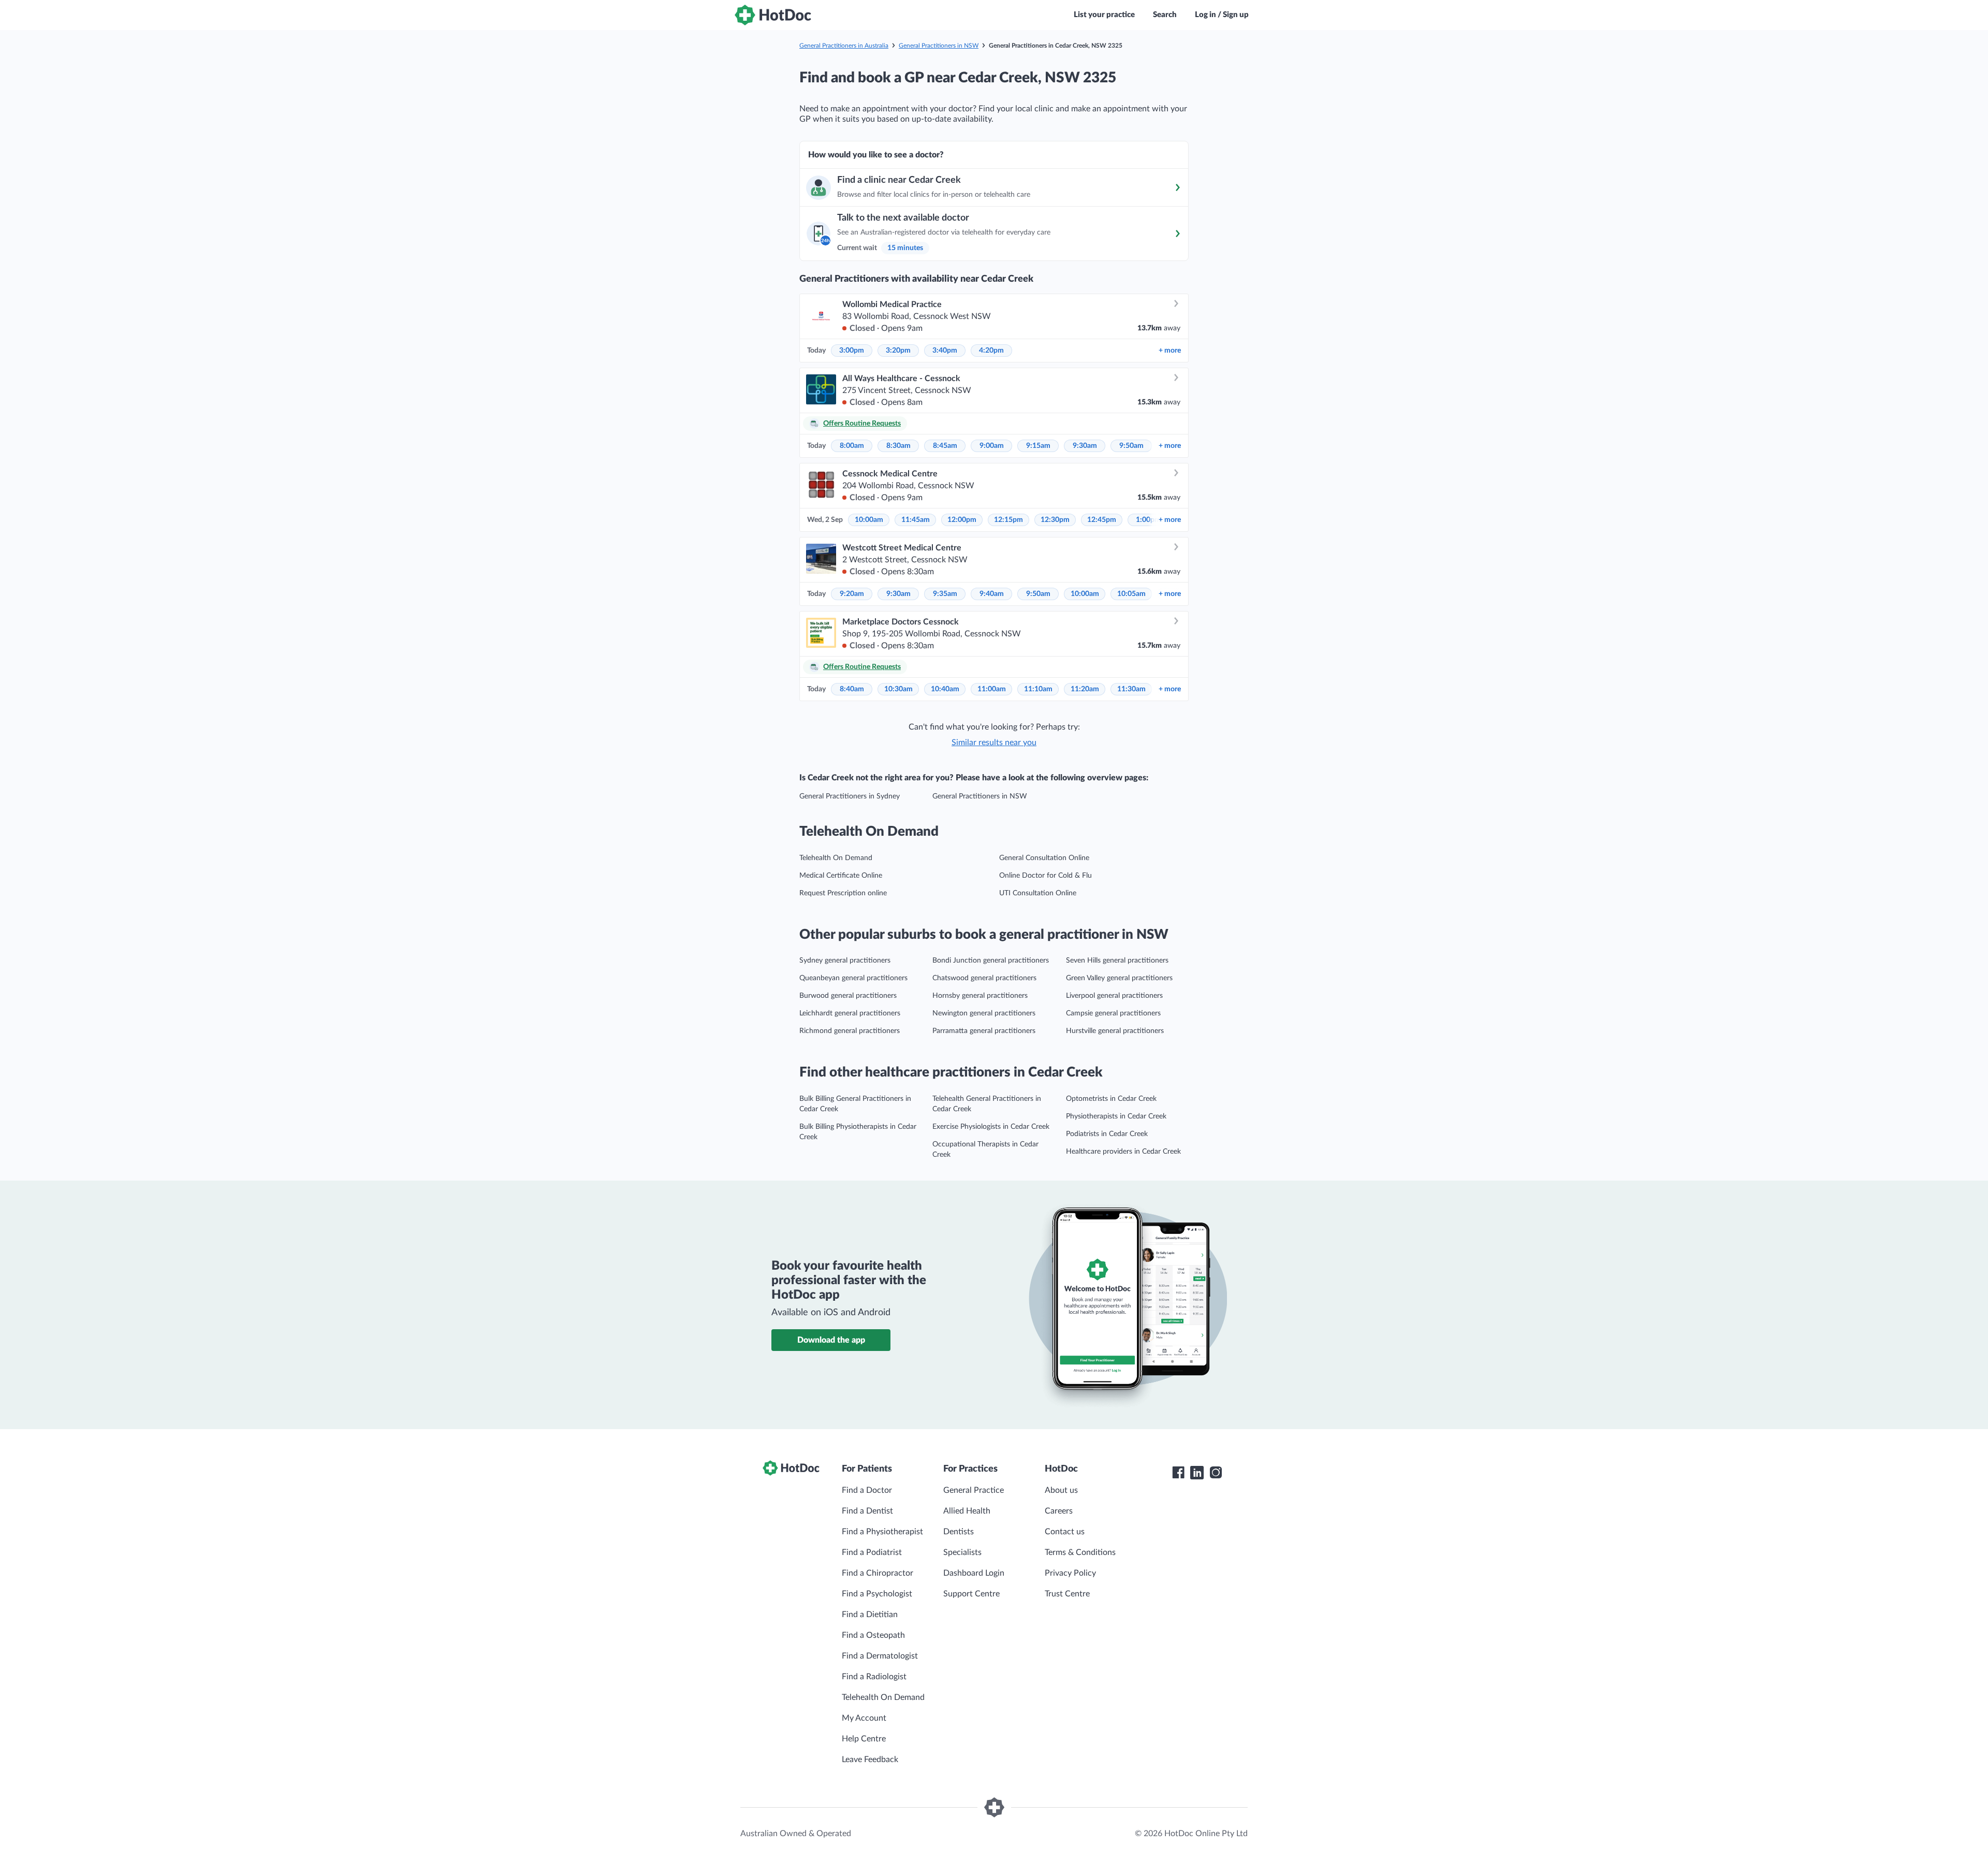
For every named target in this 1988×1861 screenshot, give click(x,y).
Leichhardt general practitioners (850, 1013)
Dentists (959, 1532)
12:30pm (1055, 520)
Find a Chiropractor (878, 1573)
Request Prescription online (843, 893)
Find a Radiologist (874, 1677)
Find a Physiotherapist (882, 1532)
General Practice (974, 1490)
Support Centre (971, 1594)
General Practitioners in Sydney (850, 796)
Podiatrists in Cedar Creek (1107, 1134)
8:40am (852, 689)
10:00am (869, 520)
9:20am (852, 594)
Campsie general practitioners (1113, 1013)
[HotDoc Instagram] (1216, 1473)
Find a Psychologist (877, 1594)
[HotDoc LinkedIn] (1197, 1473)
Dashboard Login (974, 1573)
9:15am (1038, 446)
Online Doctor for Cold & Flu (1046, 876)
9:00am (992, 446)
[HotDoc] (773, 15)
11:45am (916, 520)
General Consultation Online (1044, 858)
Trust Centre (1067, 1594)
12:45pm (1102, 520)
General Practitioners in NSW (939, 46)
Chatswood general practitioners (984, 978)
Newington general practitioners (984, 1013)
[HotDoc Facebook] (1178, 1473)
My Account (864, 1718)
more (1170, 351)
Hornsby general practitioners (980, 996)
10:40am (945, 689)
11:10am (1038, 689)
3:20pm (898, 351)
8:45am (945, 446)
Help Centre (864, 1739)
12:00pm (962, 520)
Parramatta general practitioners (984, 1031)
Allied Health (967, 1511)
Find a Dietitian (870, 1615)
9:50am (1131, 446)
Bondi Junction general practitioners (991, 961)
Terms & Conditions (1080, 1552)
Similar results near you (994, 743)
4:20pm (991, 351)
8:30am (898, 446)
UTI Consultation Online (1038, 893)
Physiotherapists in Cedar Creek (1116, 1116)
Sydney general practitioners (845, 961)
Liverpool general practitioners (1114, 996)
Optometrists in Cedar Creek (1111, 1099)
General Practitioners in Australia (844, 46)
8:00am (852, 446)
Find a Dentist (867, 1511)
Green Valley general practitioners (1119, 978)
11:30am (1131, 689)
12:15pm (1008, 520)
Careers (1059, 1511)
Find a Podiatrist (872, 1552)
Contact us (1065, 1532)
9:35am (945, 594)
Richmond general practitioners (850, 1031)
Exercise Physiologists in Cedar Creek (991, 1127)
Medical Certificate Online (841, 876)
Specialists (962, 1552)
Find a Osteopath (873, 1635)
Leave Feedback (870, 1760)
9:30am (1085, 446)
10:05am (1131, 594)
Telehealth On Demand (836, 858)
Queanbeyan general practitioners (853, 978)
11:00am (992, 689)
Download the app (831, 1340)
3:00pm (852, 351)
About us (1061, 1490)
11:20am (1085, 689)
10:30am (898, 689)
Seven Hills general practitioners (1117, 961)
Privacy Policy (1070, 1573)
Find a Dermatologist (880, 1656)
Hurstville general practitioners (1115, 1031)
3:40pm (945, 351)
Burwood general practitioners (848, 996)
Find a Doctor (867, 1490)
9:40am (992, 594)
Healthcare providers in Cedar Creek (1123, 1152)
